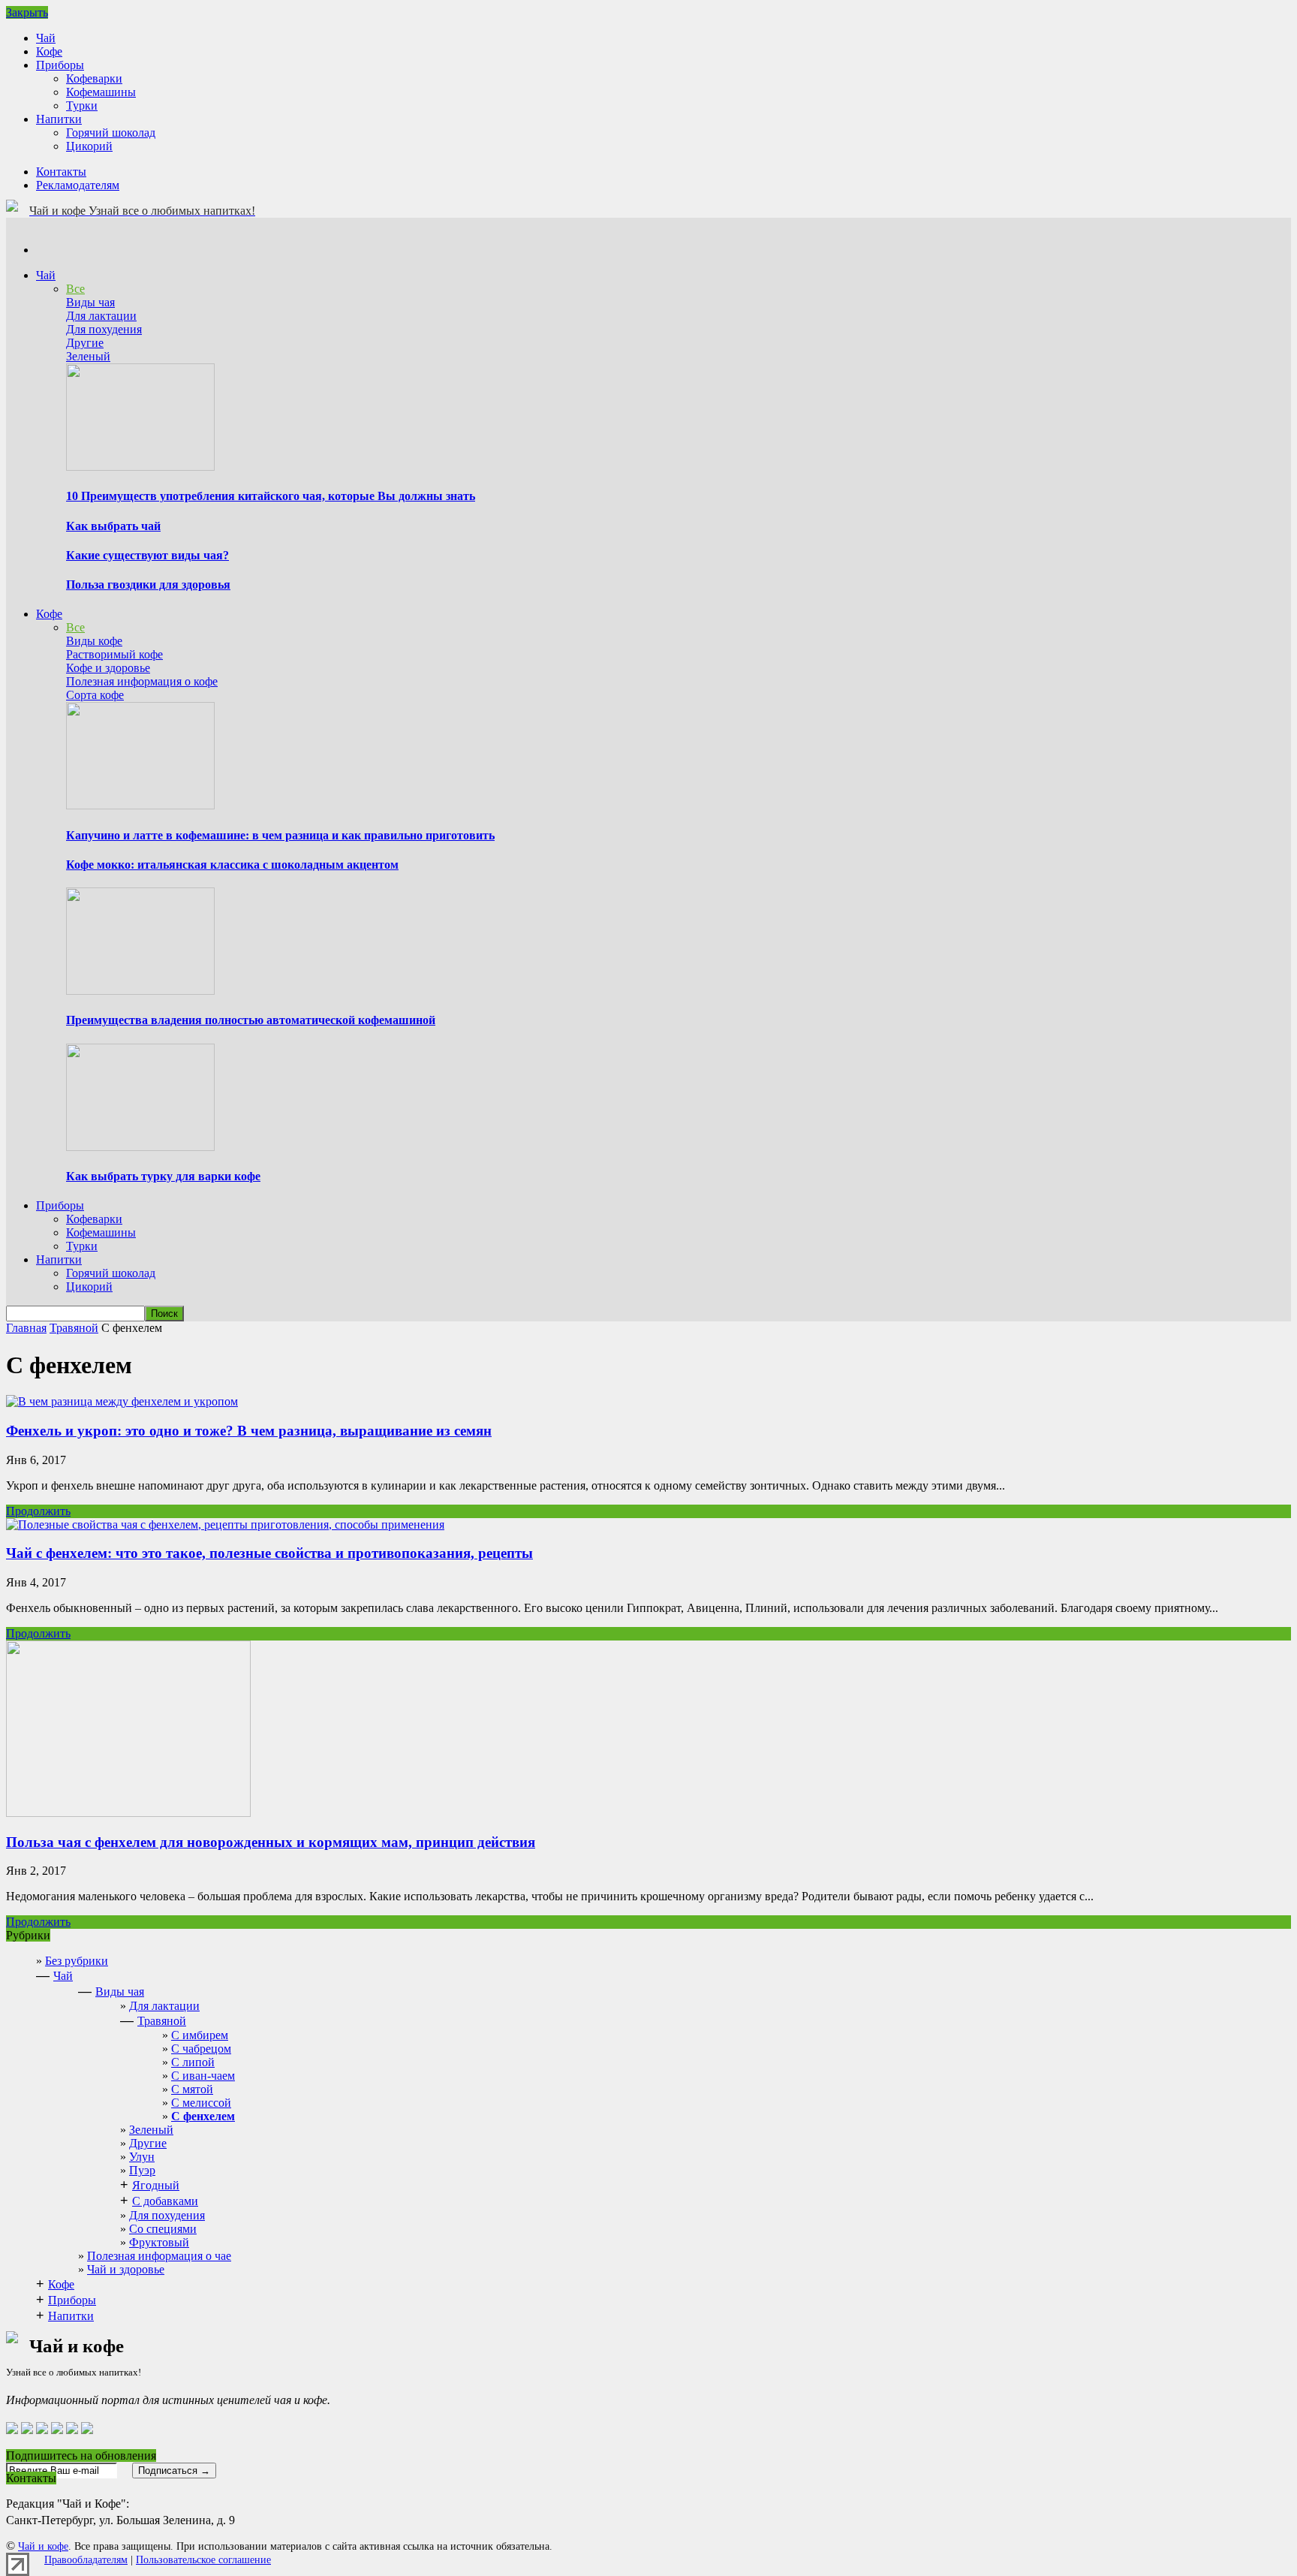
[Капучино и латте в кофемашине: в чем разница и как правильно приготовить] (140, 805)
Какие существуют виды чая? (147, 555)
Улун (142, 2157)
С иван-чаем (203, 2076)
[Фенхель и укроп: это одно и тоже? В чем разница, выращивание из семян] (122, 1401)
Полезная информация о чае (159, 2256)
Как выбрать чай (113, 526)
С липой (193, 2062)
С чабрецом (201, 2049)
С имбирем (200, 2035)
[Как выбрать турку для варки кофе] (140, 1147)
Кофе (49, 51)
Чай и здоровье (126, 2269)
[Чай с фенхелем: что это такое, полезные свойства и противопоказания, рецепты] (225, 1525)
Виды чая (90, 302)
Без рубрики (77, 1961)
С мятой (192, 2089)
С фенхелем (203, 2116)
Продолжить (38, 1511)
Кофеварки (94, 78)
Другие (85, 343)
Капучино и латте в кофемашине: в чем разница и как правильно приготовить (280, 835)
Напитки (59, 119)
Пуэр (142, 2170)
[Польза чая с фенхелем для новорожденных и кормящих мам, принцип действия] (128, 1813)
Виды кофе (94, 641)
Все (75, 289)
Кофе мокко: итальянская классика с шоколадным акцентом (232, 865)
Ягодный (156, 2185)
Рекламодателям (78, 185)
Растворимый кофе (114, 654)
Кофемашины (101, 92)
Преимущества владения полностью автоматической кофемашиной (251, 1020)
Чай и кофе (43, 2546)
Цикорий (89, 146)
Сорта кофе (95, 695)
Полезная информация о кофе (142, 681)
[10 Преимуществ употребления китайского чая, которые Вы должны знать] (140, 467)
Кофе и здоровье (108, 668)
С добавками (165, 2201)
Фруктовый (159, 2242)
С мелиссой (201, 2103)
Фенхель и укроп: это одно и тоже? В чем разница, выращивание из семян (249, 1431)
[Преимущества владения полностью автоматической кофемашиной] (140, 991)
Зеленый (88, 356)
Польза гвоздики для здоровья (148, 584)
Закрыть (27, 12)
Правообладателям (86, 2560)
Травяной (162, 2021)
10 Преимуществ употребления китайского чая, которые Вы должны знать (271, 496)
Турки (82, 105)
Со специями (163, 2229)
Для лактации (101, 316)
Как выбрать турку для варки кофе (163, 1176)
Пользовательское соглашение (203, 2560)
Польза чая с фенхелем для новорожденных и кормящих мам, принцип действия (271, 1842)
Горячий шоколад (111, 133)
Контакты (61, 172)
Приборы (60, 65)
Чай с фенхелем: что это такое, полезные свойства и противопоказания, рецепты (269, 1553)
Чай (46, 38)
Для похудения (104, 329)
